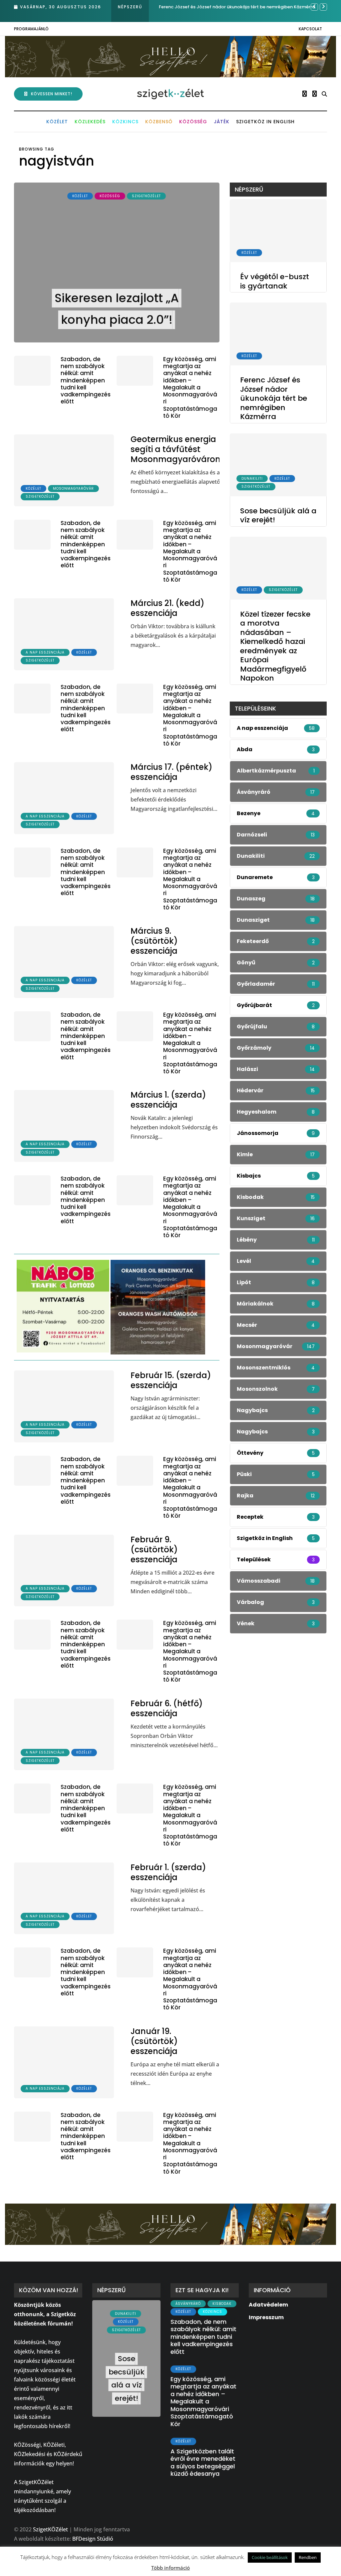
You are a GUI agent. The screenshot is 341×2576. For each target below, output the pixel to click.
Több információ (170, 2568)
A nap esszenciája (45, 652)
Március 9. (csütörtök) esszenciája (154, 941)
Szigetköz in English (265, 122)
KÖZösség (193, 122)
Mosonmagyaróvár (73, 489)
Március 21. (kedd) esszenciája (168, 608)
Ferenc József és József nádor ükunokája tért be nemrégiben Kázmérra (274, 398)
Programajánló (31, 29)
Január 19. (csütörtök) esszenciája (154, 2041)
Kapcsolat (310, 29)
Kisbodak (222, 2304)
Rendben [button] (308, 2557)
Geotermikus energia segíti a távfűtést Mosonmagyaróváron (175, 449)
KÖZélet (57, 122)
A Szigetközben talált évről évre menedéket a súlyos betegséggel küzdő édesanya (203, 2463)
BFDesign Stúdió (93, 2539)
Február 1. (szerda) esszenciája (168, 1872)
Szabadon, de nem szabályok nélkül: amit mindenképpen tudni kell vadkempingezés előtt (86, 380)
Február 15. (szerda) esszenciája (171, 1380)
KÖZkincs (125, 122)
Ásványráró (188, 2304)
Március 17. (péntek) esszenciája (171, 772)
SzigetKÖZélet (146, 196)
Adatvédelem (268, 2305)
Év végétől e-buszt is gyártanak (275, 281)
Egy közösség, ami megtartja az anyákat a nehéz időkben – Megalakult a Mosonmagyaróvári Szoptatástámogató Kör (190, 387)
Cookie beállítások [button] (270, 2557)
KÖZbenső (159, 122)
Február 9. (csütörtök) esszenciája (154, 1549)
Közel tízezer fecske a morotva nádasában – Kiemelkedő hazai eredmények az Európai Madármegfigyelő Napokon (275, 646)
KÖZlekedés (90, 122)
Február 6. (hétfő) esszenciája (167, 1708)
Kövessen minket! (52, 94)
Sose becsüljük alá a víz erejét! (192, 7)
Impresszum (266, 2317)
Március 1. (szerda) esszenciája (168, 1100)
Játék (222, 122)
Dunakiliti (252, 479)
